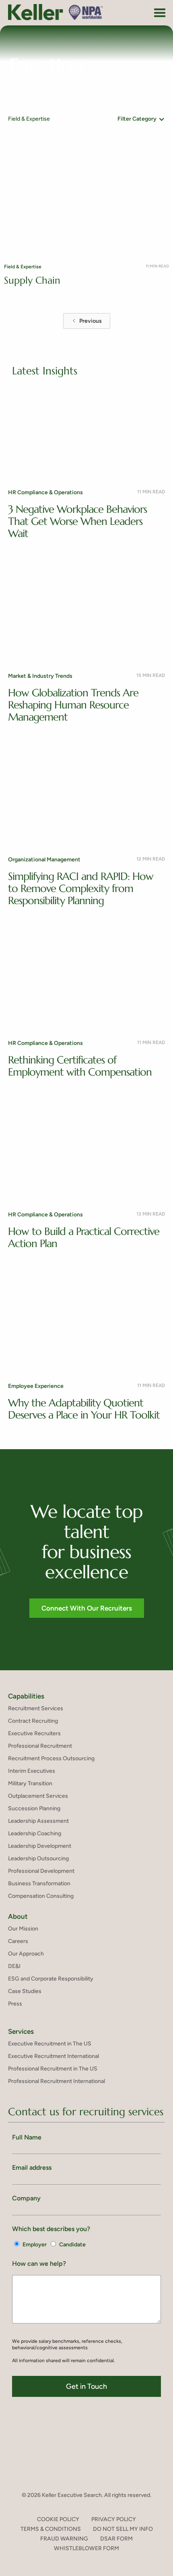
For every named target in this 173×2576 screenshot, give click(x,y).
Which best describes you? (51, 2229)
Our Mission (23, 1929)
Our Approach (26, 1954)
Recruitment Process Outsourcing (51, 1758)
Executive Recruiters (34, 1733)
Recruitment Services (36, 1708)
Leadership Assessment (38, 1821)
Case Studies (25, 1991)
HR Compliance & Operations (45, 492)
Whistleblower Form (86, 2548)
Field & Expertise (23, 267)
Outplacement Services (38, 1796)
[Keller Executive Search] (56, 12)
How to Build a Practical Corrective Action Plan (84, 1237)
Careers (18, 1941)
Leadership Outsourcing (38, 1858)
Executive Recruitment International (54, 2056)
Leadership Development (40, 1846)
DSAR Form (116, 2539)
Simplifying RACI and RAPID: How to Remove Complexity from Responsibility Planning (81, 888)
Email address (32, 2168)
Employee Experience (36, 1386)
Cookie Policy (58, 2519)
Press (15, 2004)
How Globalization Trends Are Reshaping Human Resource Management (73, 705)
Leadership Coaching (35, 1833)
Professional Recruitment (40, 1746)
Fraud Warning (64, 2539)
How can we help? (39, 2264)
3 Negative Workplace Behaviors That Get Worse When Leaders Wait (77, 521)
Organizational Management (44, 860)
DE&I (14, 1966)
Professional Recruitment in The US (53, 2069)
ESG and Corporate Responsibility (51, 1979)
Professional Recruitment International (57, 2081)
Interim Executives (32, 1771)
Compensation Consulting (41, 1896)
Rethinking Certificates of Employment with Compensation (80, 1066)
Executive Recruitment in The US (50, 2044)
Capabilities (26, 1696)
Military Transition (30, 1783)
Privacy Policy (114, 2519)
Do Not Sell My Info (123, 2529)
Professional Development (41, 1871)
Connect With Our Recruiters (87, 1608)
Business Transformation (39, 1883)
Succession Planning (34, 1808)
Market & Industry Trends (40, 676)
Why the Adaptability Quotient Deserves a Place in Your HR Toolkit (84, 1409)
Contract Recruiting (33, 1721)
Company (26, 2198)
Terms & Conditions (51, 2529)
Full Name (27, 2137)
